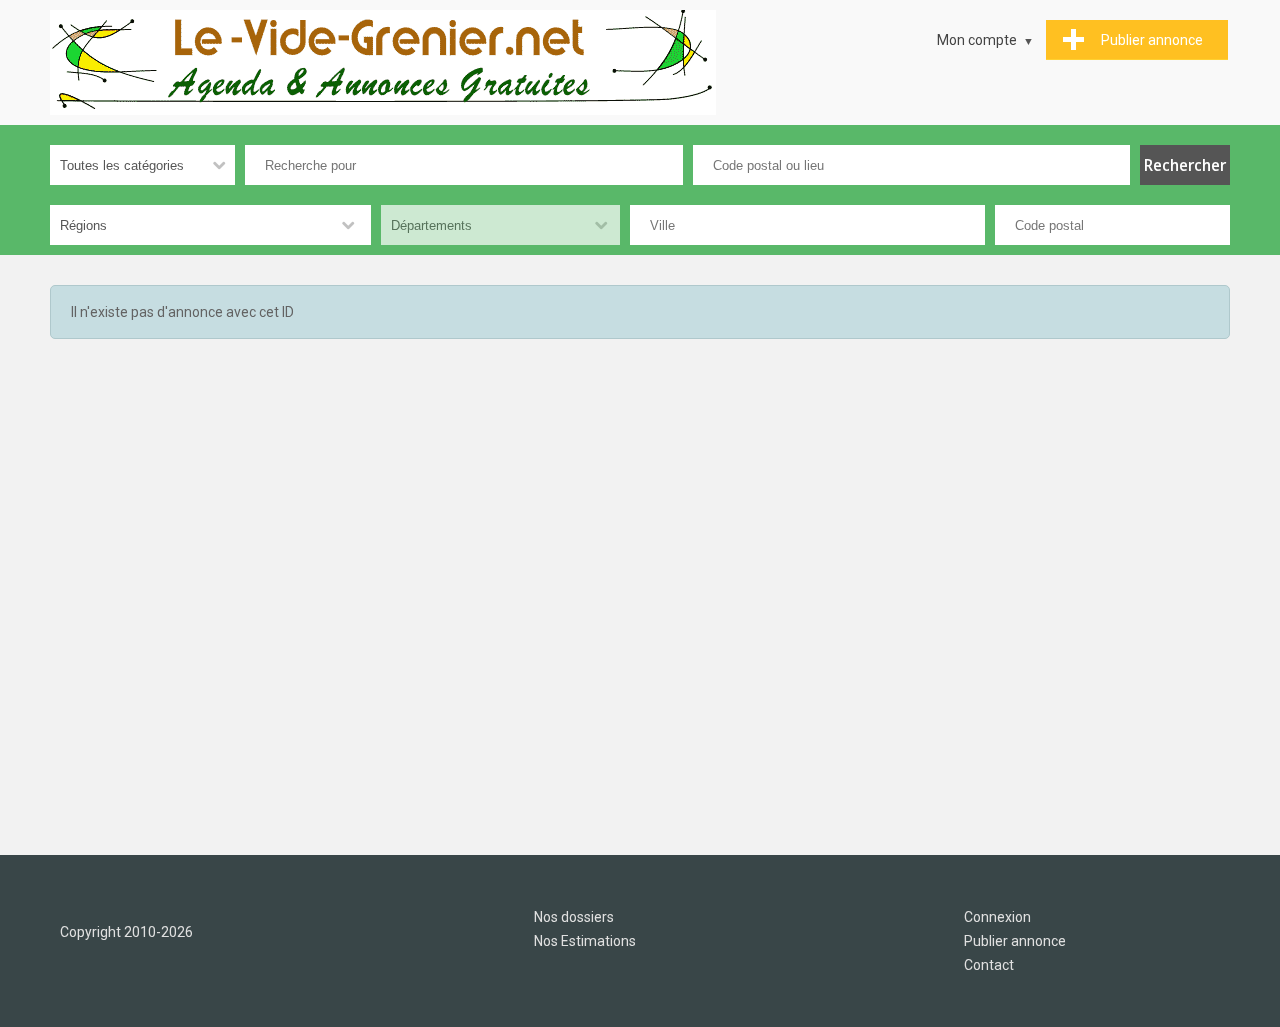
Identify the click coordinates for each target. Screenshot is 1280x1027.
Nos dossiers (574, 917)
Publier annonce (1015, 941)
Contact (989, 965)
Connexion (997, 917)
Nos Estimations (585, 941)
